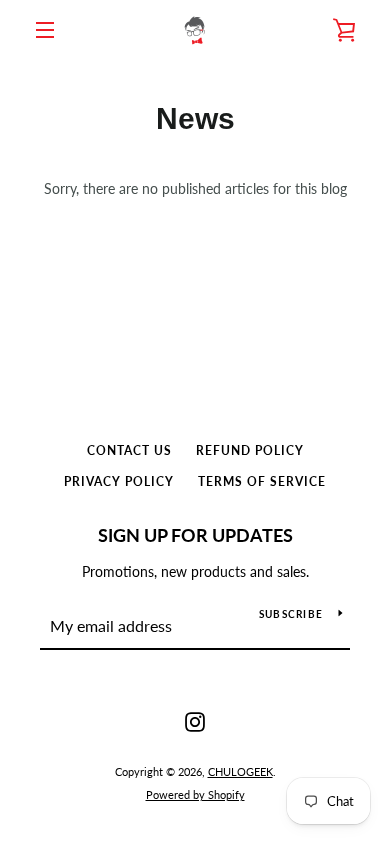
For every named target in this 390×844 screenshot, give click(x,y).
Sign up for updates (195, 535)
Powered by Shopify (195, 794)
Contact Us (129, 450)
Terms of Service (262, 481)
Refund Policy (250, 450)
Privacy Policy (119, 481)
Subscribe (291, 614)
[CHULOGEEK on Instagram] (195, 720)
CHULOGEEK (240, 771)
